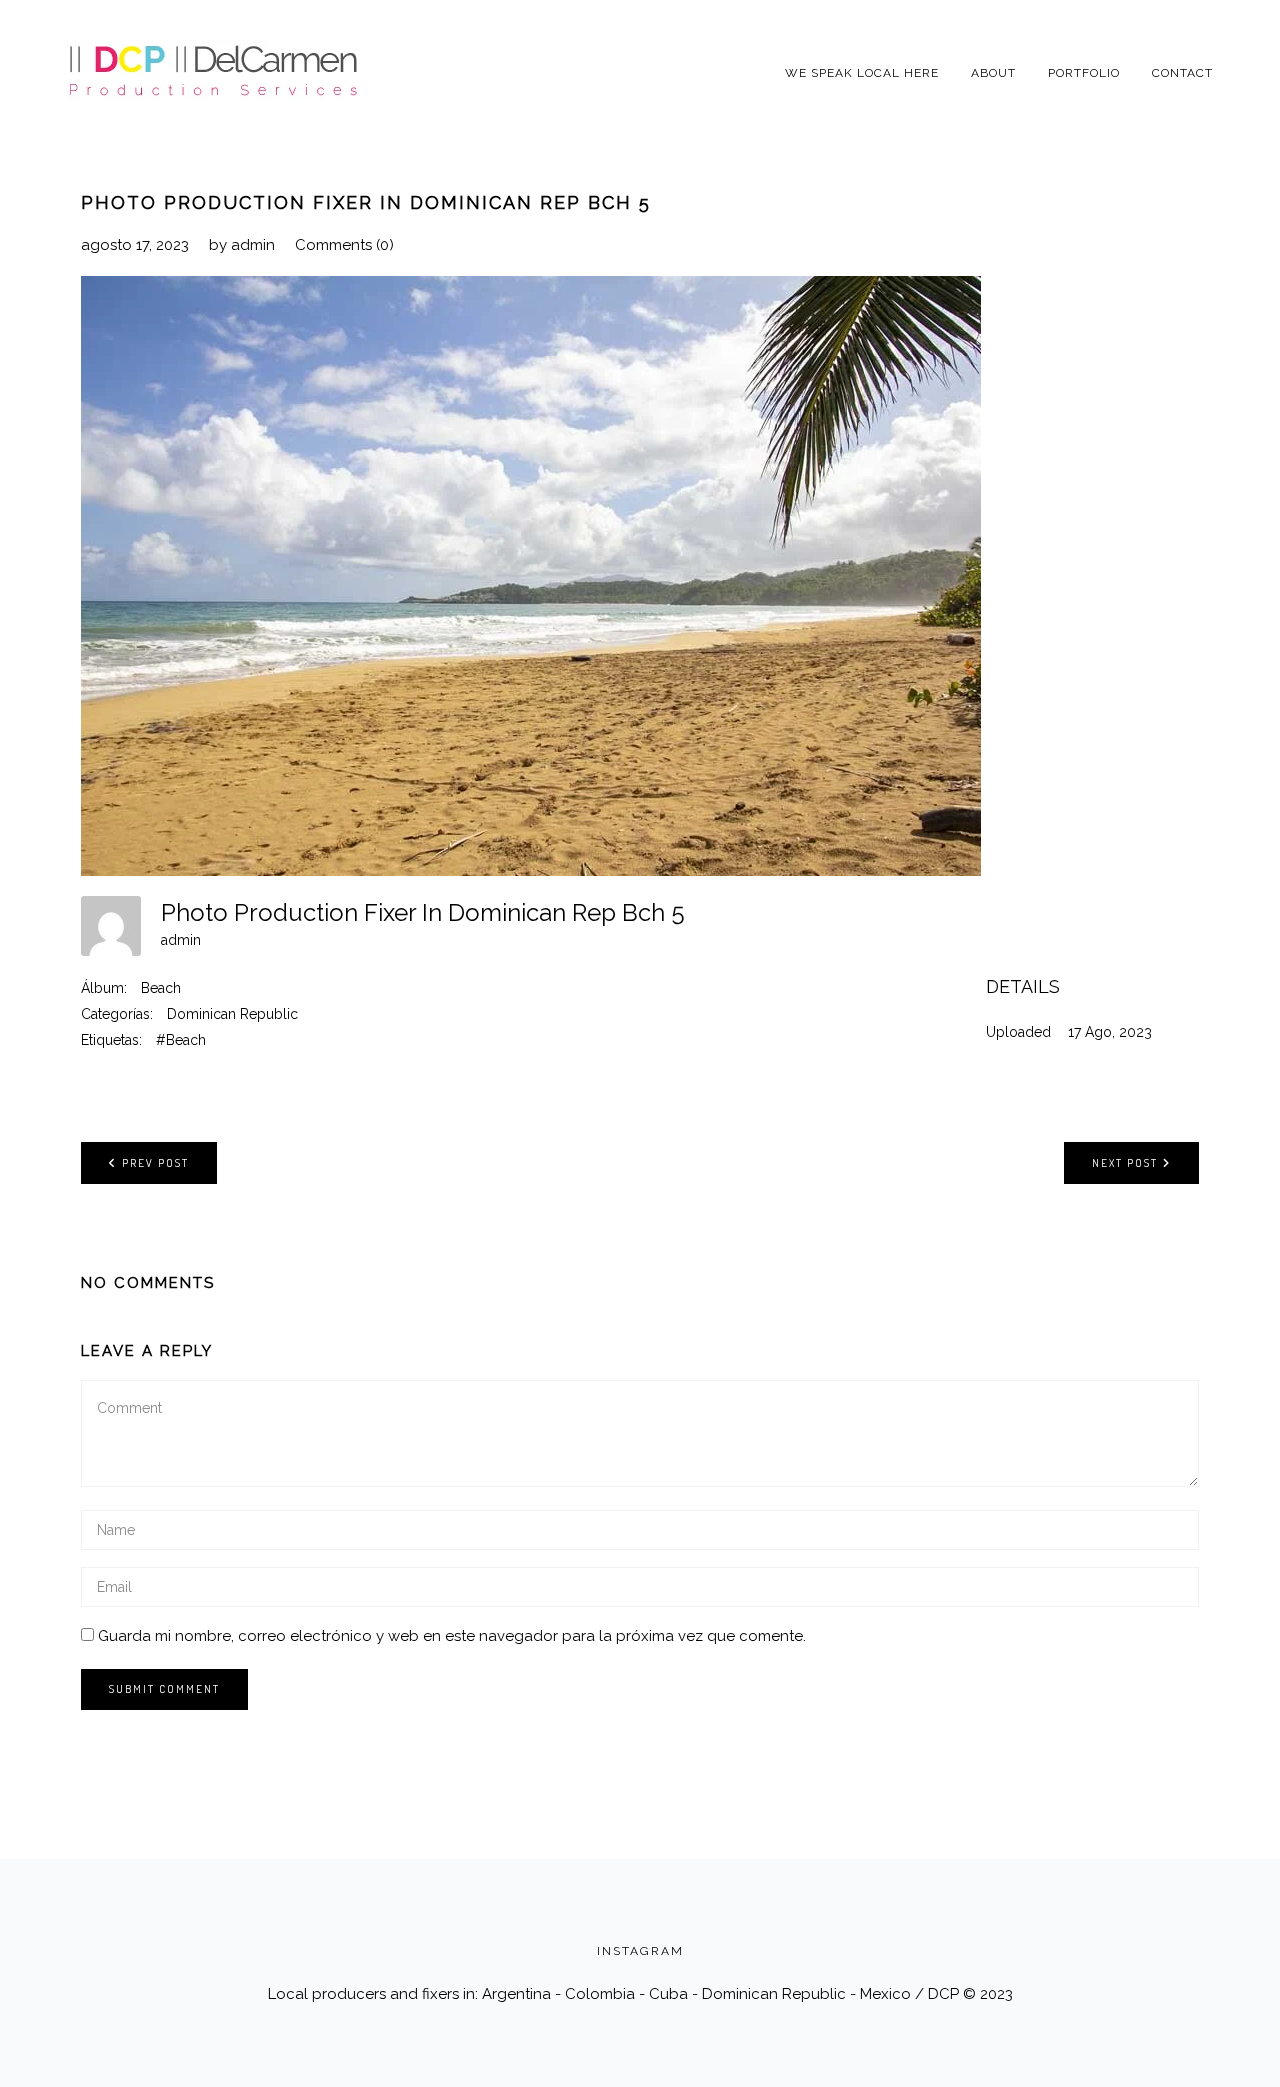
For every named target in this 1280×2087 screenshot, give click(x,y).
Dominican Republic (232, 1014)
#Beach (181, 1040)
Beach (161, 988)
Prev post (155, 1163)
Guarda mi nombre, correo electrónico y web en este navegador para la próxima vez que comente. (452, 1636)
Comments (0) (344, 245)
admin (253, 245)
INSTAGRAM (640, 1951)
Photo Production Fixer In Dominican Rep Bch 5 (366, 202)
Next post (1125, 1163)
